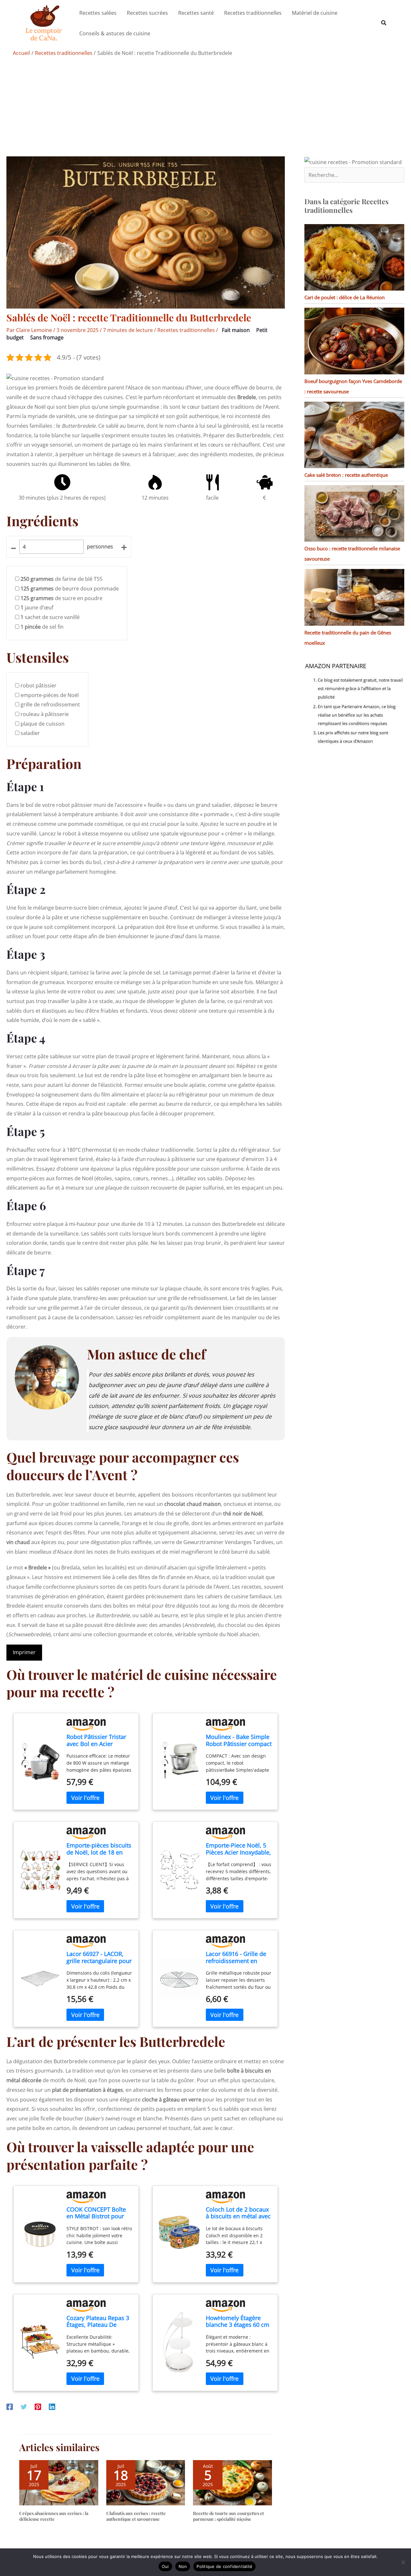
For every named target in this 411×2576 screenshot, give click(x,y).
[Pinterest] (38, 2407)
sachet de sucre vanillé (50, 617)
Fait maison (236, 330)
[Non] (403, 2562)
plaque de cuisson (43, 724)
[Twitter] (24, 2407)
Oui (165, 2566)
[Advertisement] (205, 108)
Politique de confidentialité (224, 2566)
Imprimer (24, 1652)
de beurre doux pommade (70, 589)
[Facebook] (10, 2407)
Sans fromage (47, 337)
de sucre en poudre (61, 598)
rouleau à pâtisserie (45, 714)
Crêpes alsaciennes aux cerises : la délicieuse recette (54, 2516)
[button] (384, 23)
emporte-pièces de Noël (50, 695)
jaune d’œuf (37, 607)
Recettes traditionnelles (186, 330)
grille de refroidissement (50, 704)
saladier (30, 733)
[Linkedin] (52, 2407)
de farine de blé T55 (61, 579)
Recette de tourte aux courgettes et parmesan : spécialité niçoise (228, 2516)
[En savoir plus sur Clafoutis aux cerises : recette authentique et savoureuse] (146, 2482)
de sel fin (42, 627)
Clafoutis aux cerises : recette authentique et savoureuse (136, 2516)
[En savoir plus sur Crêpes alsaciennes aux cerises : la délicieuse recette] (59, 2482)
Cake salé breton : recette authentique (346, 475)
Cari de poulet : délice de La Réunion (345, 297)
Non (183, 2566)
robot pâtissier (39, 685)
